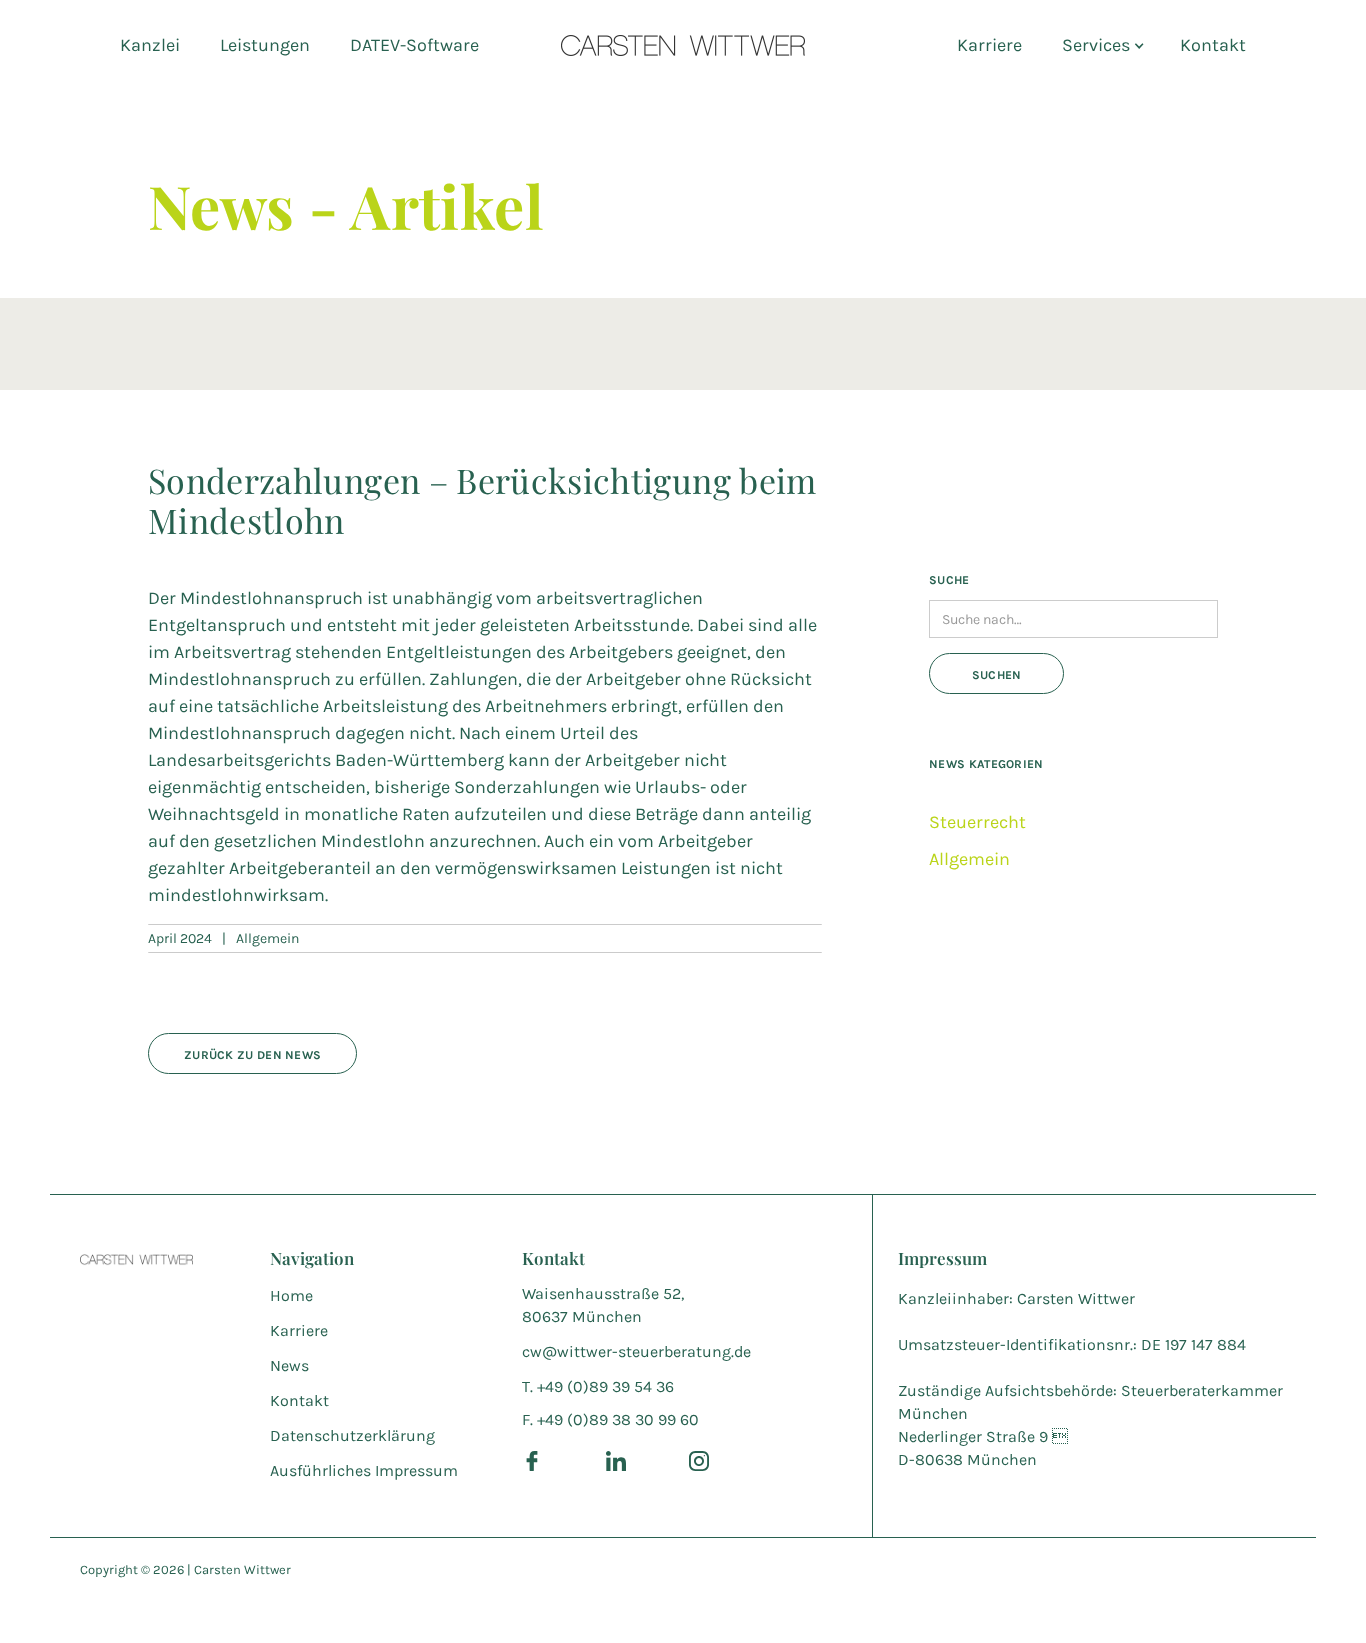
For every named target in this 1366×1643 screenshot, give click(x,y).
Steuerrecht (977, 822)
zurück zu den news (252, 1055)
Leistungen (265, 45)
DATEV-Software (414, 45)
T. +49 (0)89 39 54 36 (598, 1386)
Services (1096, 45)
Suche (949, 580)
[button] (1101, 45)
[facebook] (532, 1459)
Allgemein (969, 859)
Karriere (989, 45)
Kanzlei (150, 45)
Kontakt (1213, 45)
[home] (683, 45)
